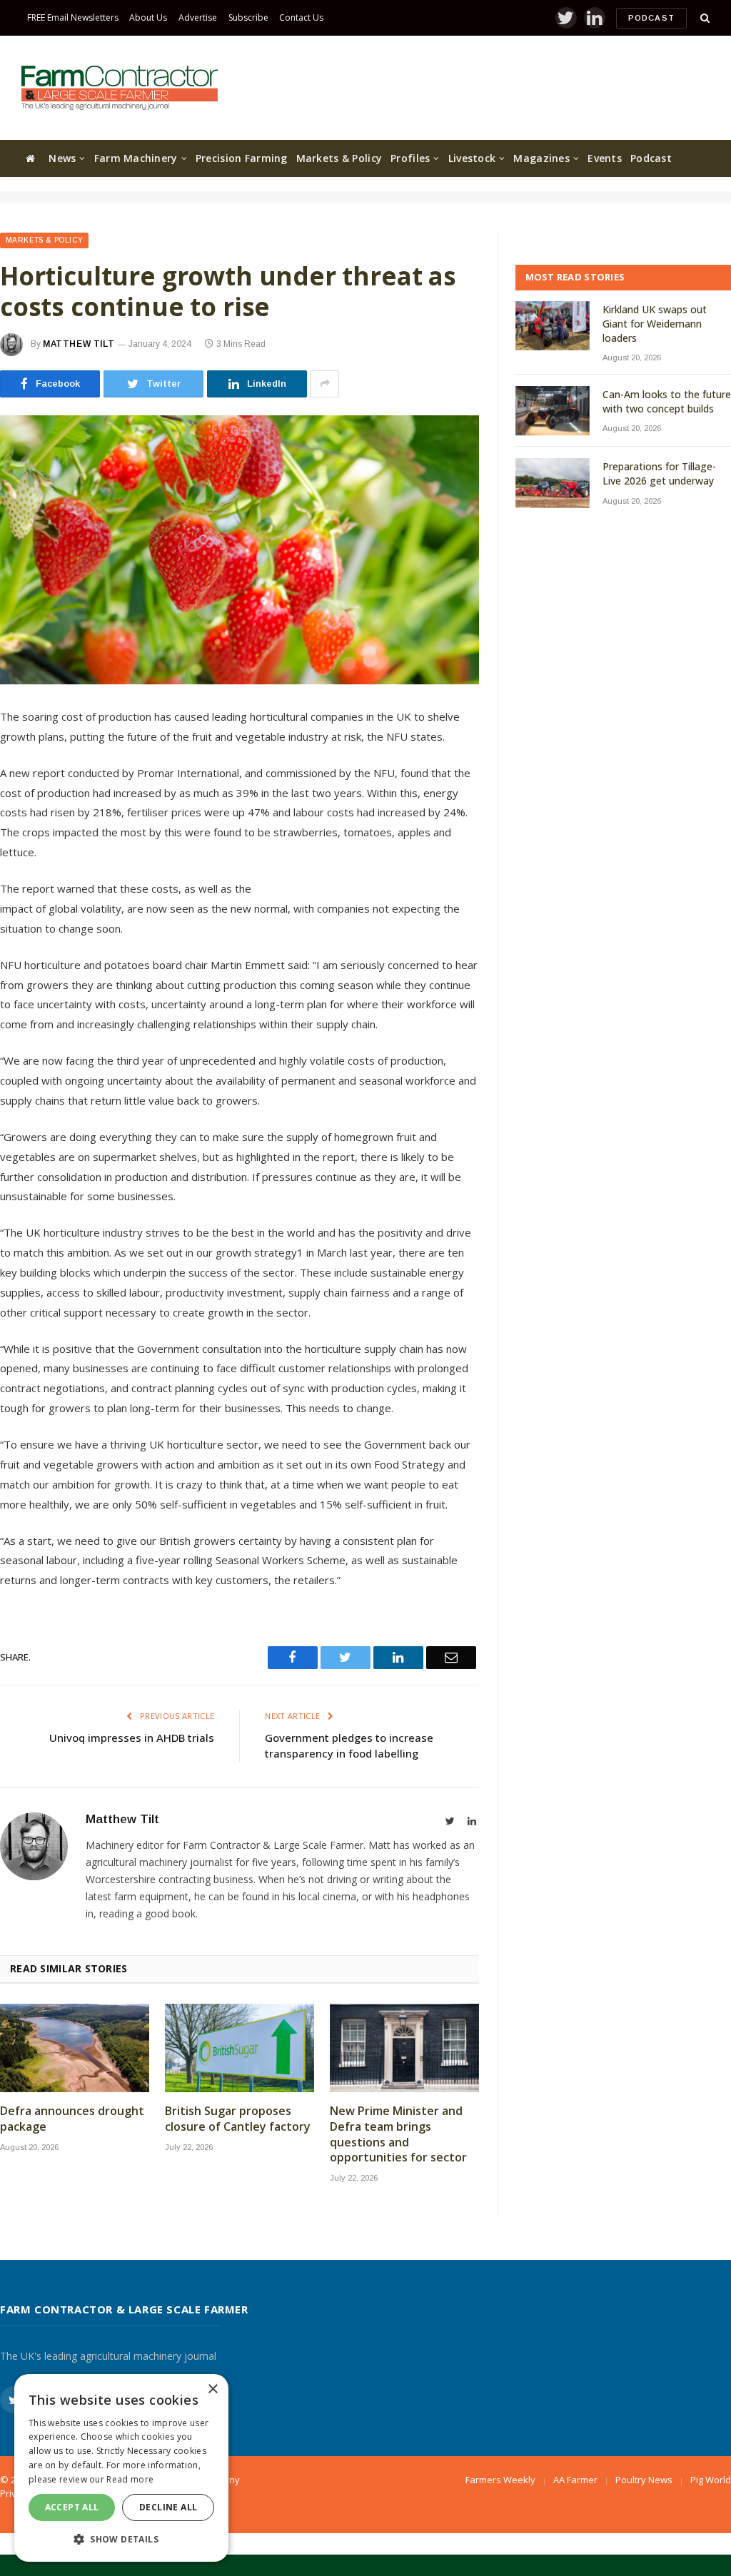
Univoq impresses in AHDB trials (132, 1738)
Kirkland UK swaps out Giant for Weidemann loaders (655, 324)
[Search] (704, 18)
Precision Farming (242, 158)
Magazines (541, 158)
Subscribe (248, 17)
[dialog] (121, 2468)
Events (605, 158)
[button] (121, 2539)
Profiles (410, 158)
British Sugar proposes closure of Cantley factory (238, 2119)
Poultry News (644, 2480)
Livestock (472, 158)
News (62, 158)
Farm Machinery (136, 158)
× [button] (212, 2389)
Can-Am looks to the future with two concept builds (667, 401)
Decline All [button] (168, 2507)
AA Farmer (575, 2480)
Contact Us (301, 17)
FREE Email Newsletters (73, 17)
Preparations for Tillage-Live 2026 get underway (659, 473)
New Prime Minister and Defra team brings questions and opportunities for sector (398, 2134)
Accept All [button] (72, 2507)
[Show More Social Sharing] (325, 384)
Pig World (711, 2480)
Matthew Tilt (79, 344)
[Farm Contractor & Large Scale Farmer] (120, 88)
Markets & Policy (339, 158)
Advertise (198, 17)
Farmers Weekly (500, 2480)
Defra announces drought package (72, 2119)
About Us (148, 17)
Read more (130, 2479)
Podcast (651, 18)
